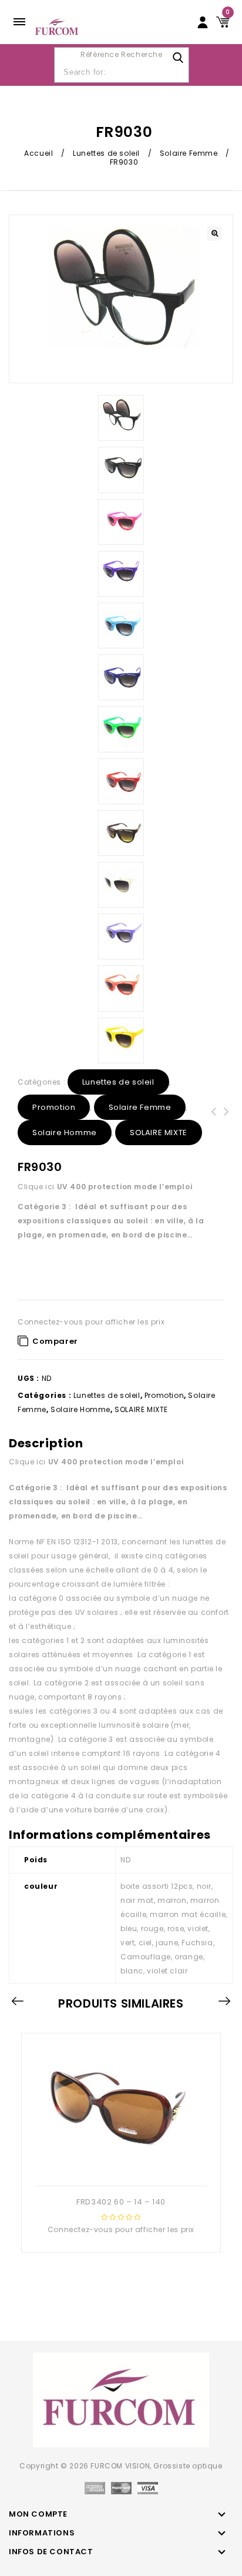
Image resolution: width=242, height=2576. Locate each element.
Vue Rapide (119, 2167)
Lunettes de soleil (106, 153)
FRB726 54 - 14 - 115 (214, 1119)
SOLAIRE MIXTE (159, 1133)
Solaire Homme (65, 1133)
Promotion (54, 1107)
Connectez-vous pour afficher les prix (91, 1322)
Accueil (38, 153)
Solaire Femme (189, 153)
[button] (214, 233)
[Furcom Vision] (57, 27)
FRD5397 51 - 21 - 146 (227, 1119)
